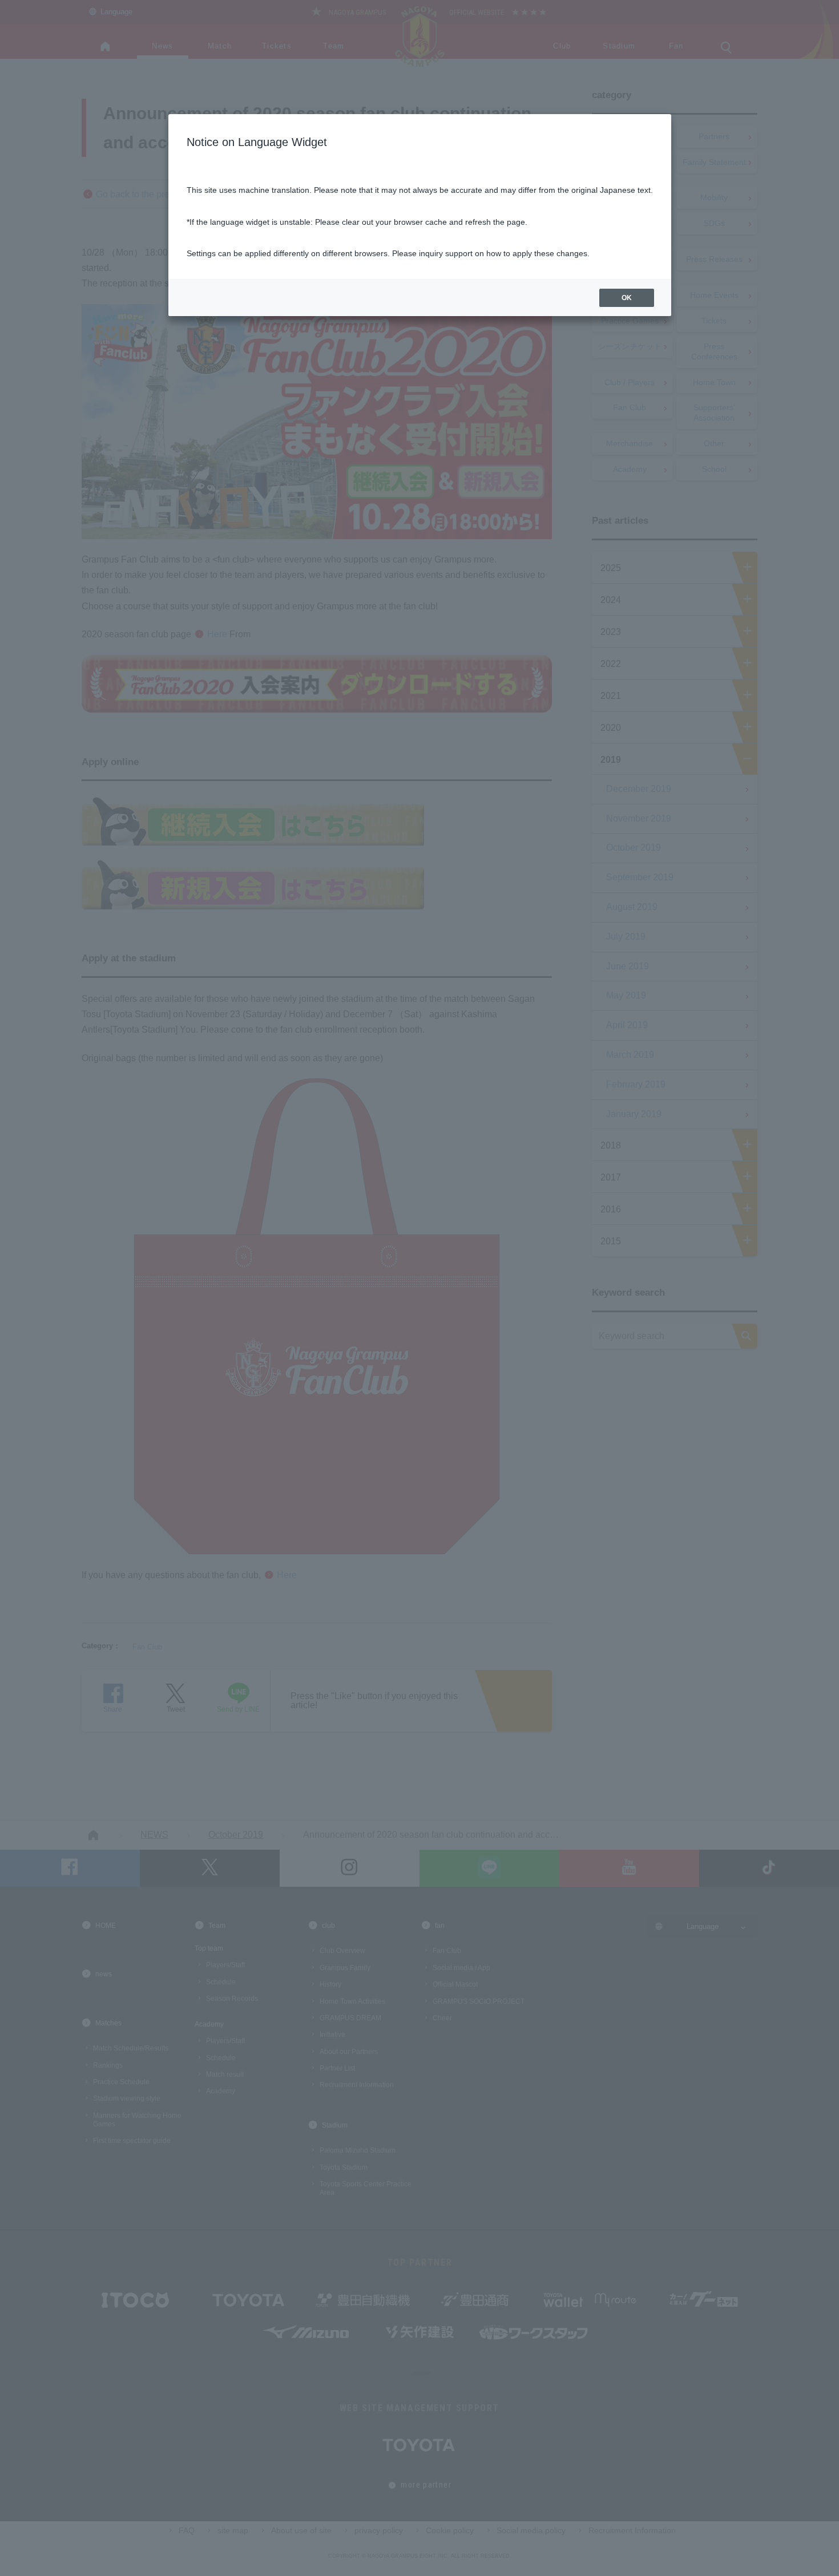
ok (627, 298)
